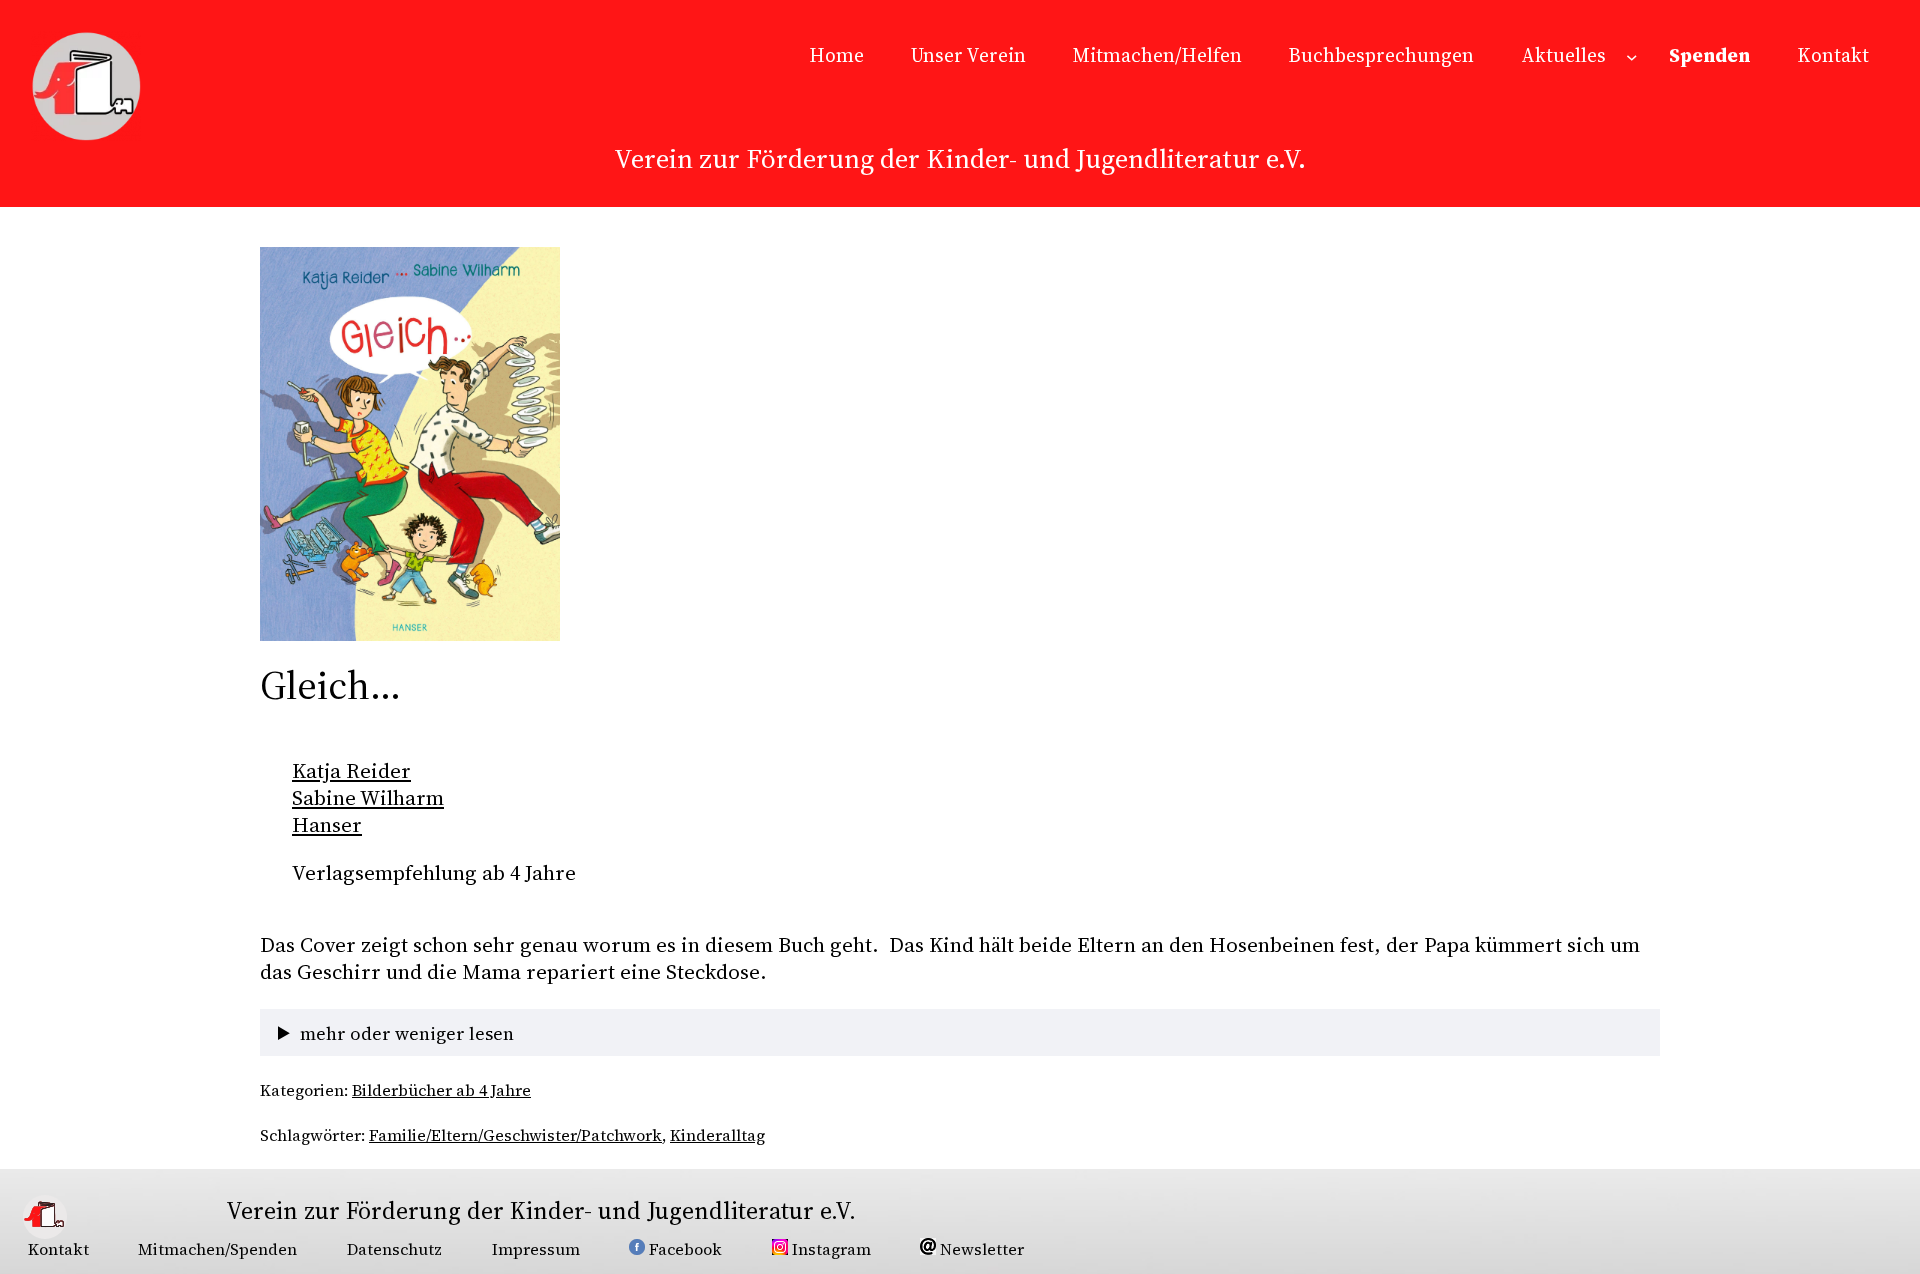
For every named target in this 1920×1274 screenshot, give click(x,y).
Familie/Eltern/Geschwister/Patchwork (515, 1135)
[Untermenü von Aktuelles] (1632, 56)
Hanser (327, 824)
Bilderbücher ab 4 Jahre (441, 1090)
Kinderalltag (717, 1135)
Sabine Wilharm (368, 797)
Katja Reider (351, 770)
